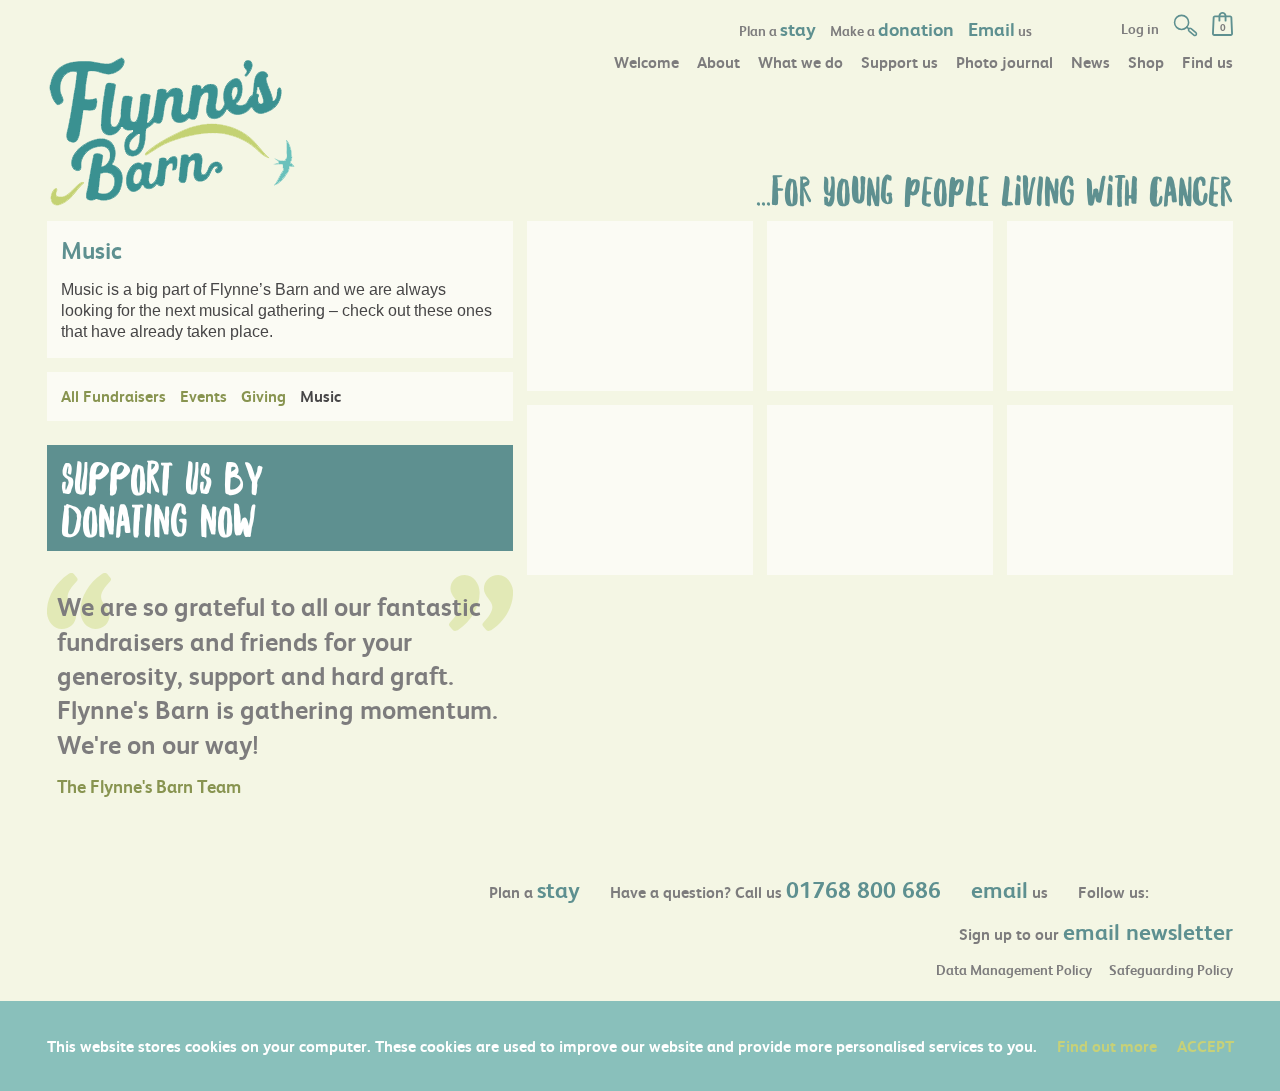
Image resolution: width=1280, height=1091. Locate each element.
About (718, 61)
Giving (263, 395)
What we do (800, 61)
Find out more (1107, 1045)
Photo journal (1004, 61)
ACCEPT (1205, 1045)
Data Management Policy (1014, 969)
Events (203, 395)
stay (798, 28)
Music (320, 395)
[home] (172, 129)
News (1090, 61)
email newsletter (1148, 931)
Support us (899, 61)
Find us (1207, 61)
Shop (1146, 61)
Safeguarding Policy (1171, 969)
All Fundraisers (113, 395)
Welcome (646, 61)
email (999, 889)
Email (991, 28)
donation (916, 28)
